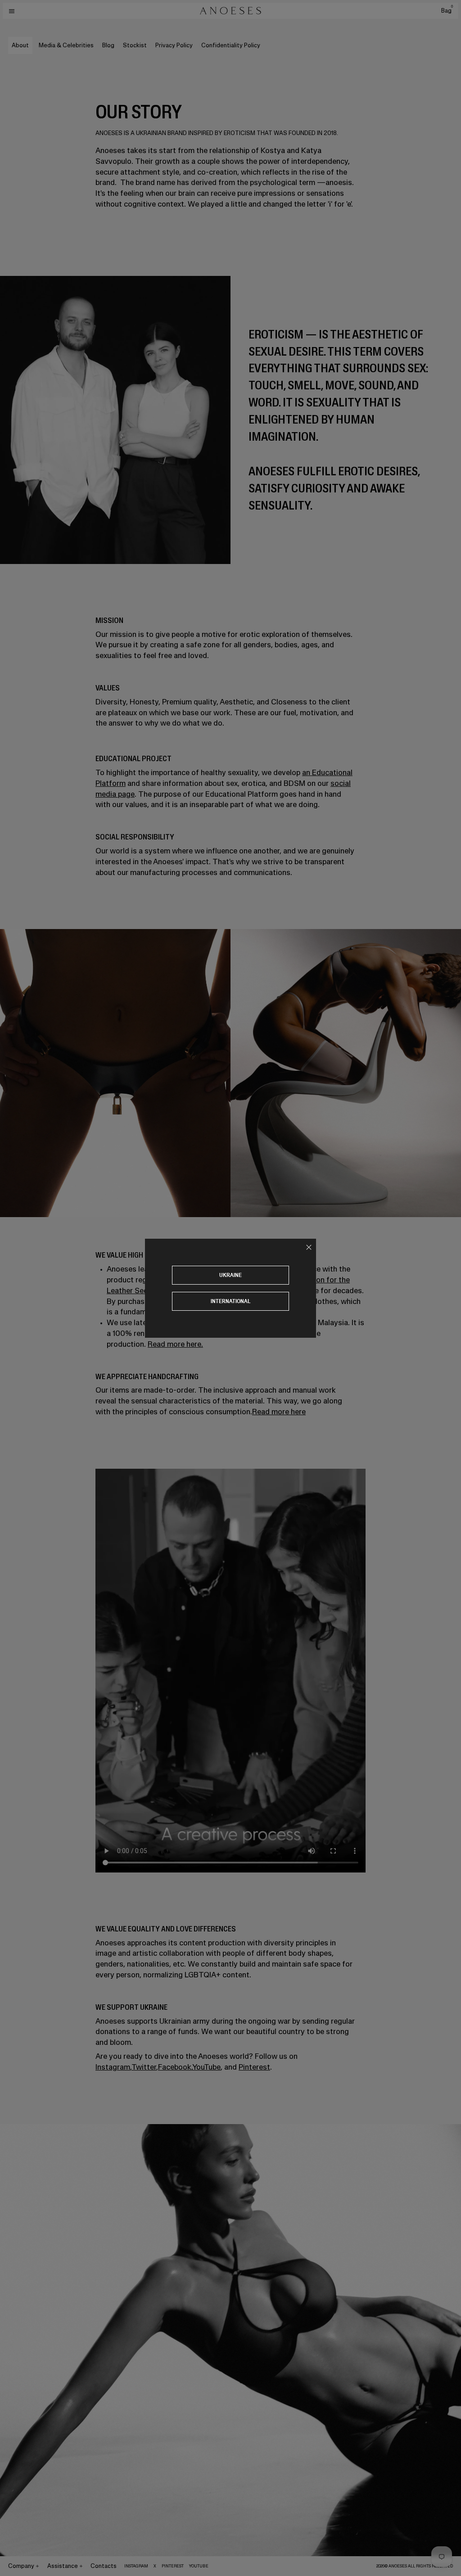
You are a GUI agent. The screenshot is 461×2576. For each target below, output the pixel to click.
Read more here (279, 1412)
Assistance (63, 2566)
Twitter (144, 2067)
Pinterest (254, 2067)
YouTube (206, 2067)
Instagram (113, 2067)
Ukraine (230, 1275)
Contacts (104, 2566)
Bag (447, 11)
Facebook (175, 2067)
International (231, 1301)
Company (21, 2566)
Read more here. (175, 1344)
